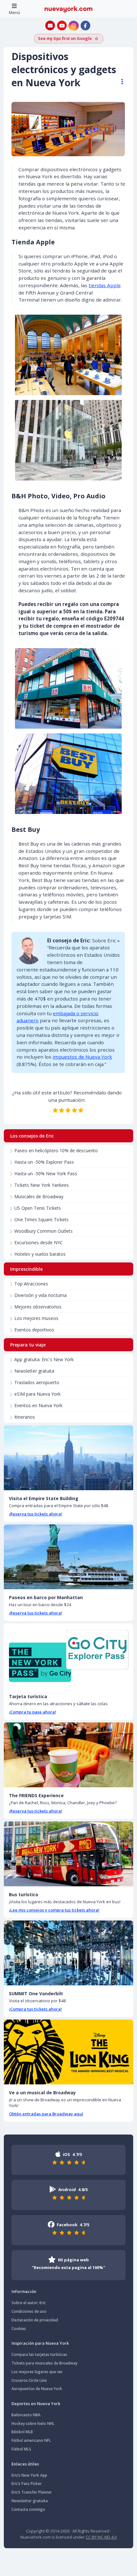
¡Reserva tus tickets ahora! (36, 1514)
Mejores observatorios (38, 1307)
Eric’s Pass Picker (27, 2484)
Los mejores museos (36, 1318)
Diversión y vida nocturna (40, 1295)
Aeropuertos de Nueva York (37, 2389)
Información (24, 2291)
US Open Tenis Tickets (38, 1208)
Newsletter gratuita (34, 1371)
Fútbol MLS (21, 2449)
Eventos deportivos (34, 1330)
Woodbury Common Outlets (43, 1231)
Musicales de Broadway (39, 1196)
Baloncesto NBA (26, 2415)
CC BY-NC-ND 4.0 (101, 2537)
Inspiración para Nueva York (40, 2343)
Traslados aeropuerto (37, 1382)
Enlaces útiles (25, 2464)
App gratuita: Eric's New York (44, 1359)
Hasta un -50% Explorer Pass (44, 1162)
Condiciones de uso (29, 2311)
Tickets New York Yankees (42, 1185)
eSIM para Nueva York (37, 1394)
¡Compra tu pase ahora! (32, 1712)
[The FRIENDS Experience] (68, 1755)
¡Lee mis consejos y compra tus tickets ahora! (54, 1910)
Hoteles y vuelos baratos (40, 1254)
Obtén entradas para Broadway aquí (46, 2114)
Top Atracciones (31, 1284)
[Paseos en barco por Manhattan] (68, 1557)
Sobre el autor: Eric (29, 2303)
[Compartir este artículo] (119, 82)
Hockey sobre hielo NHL (33, 2423)
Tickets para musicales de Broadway (44, 2363)
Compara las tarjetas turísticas (39, 2354)
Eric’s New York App (29, 2475)
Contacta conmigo (28, 2509)
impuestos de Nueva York (82, 1057)
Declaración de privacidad (35, 2320)
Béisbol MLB (22, 2432)
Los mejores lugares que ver (37, 2372)
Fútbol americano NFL (31, 2440)
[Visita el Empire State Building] (68, 1458)
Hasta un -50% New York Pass (46, 1173)
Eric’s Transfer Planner (32, 2492)
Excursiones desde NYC (39, 1242)
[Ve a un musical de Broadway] (68, 2052)
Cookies (19, 2329)
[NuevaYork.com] (68, 9)
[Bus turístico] (68, 1854)
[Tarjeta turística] (68, 1656)
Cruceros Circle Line (29, 2380)
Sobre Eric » (106, 940)
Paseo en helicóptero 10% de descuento (56, 1150)
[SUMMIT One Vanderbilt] (68, 1953)
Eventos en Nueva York (38, 1405)
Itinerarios (25, 1417)
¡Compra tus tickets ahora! (35, 2009)
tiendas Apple (105, 285)
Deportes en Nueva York (36, 2403)
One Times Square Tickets (41, 1219)
